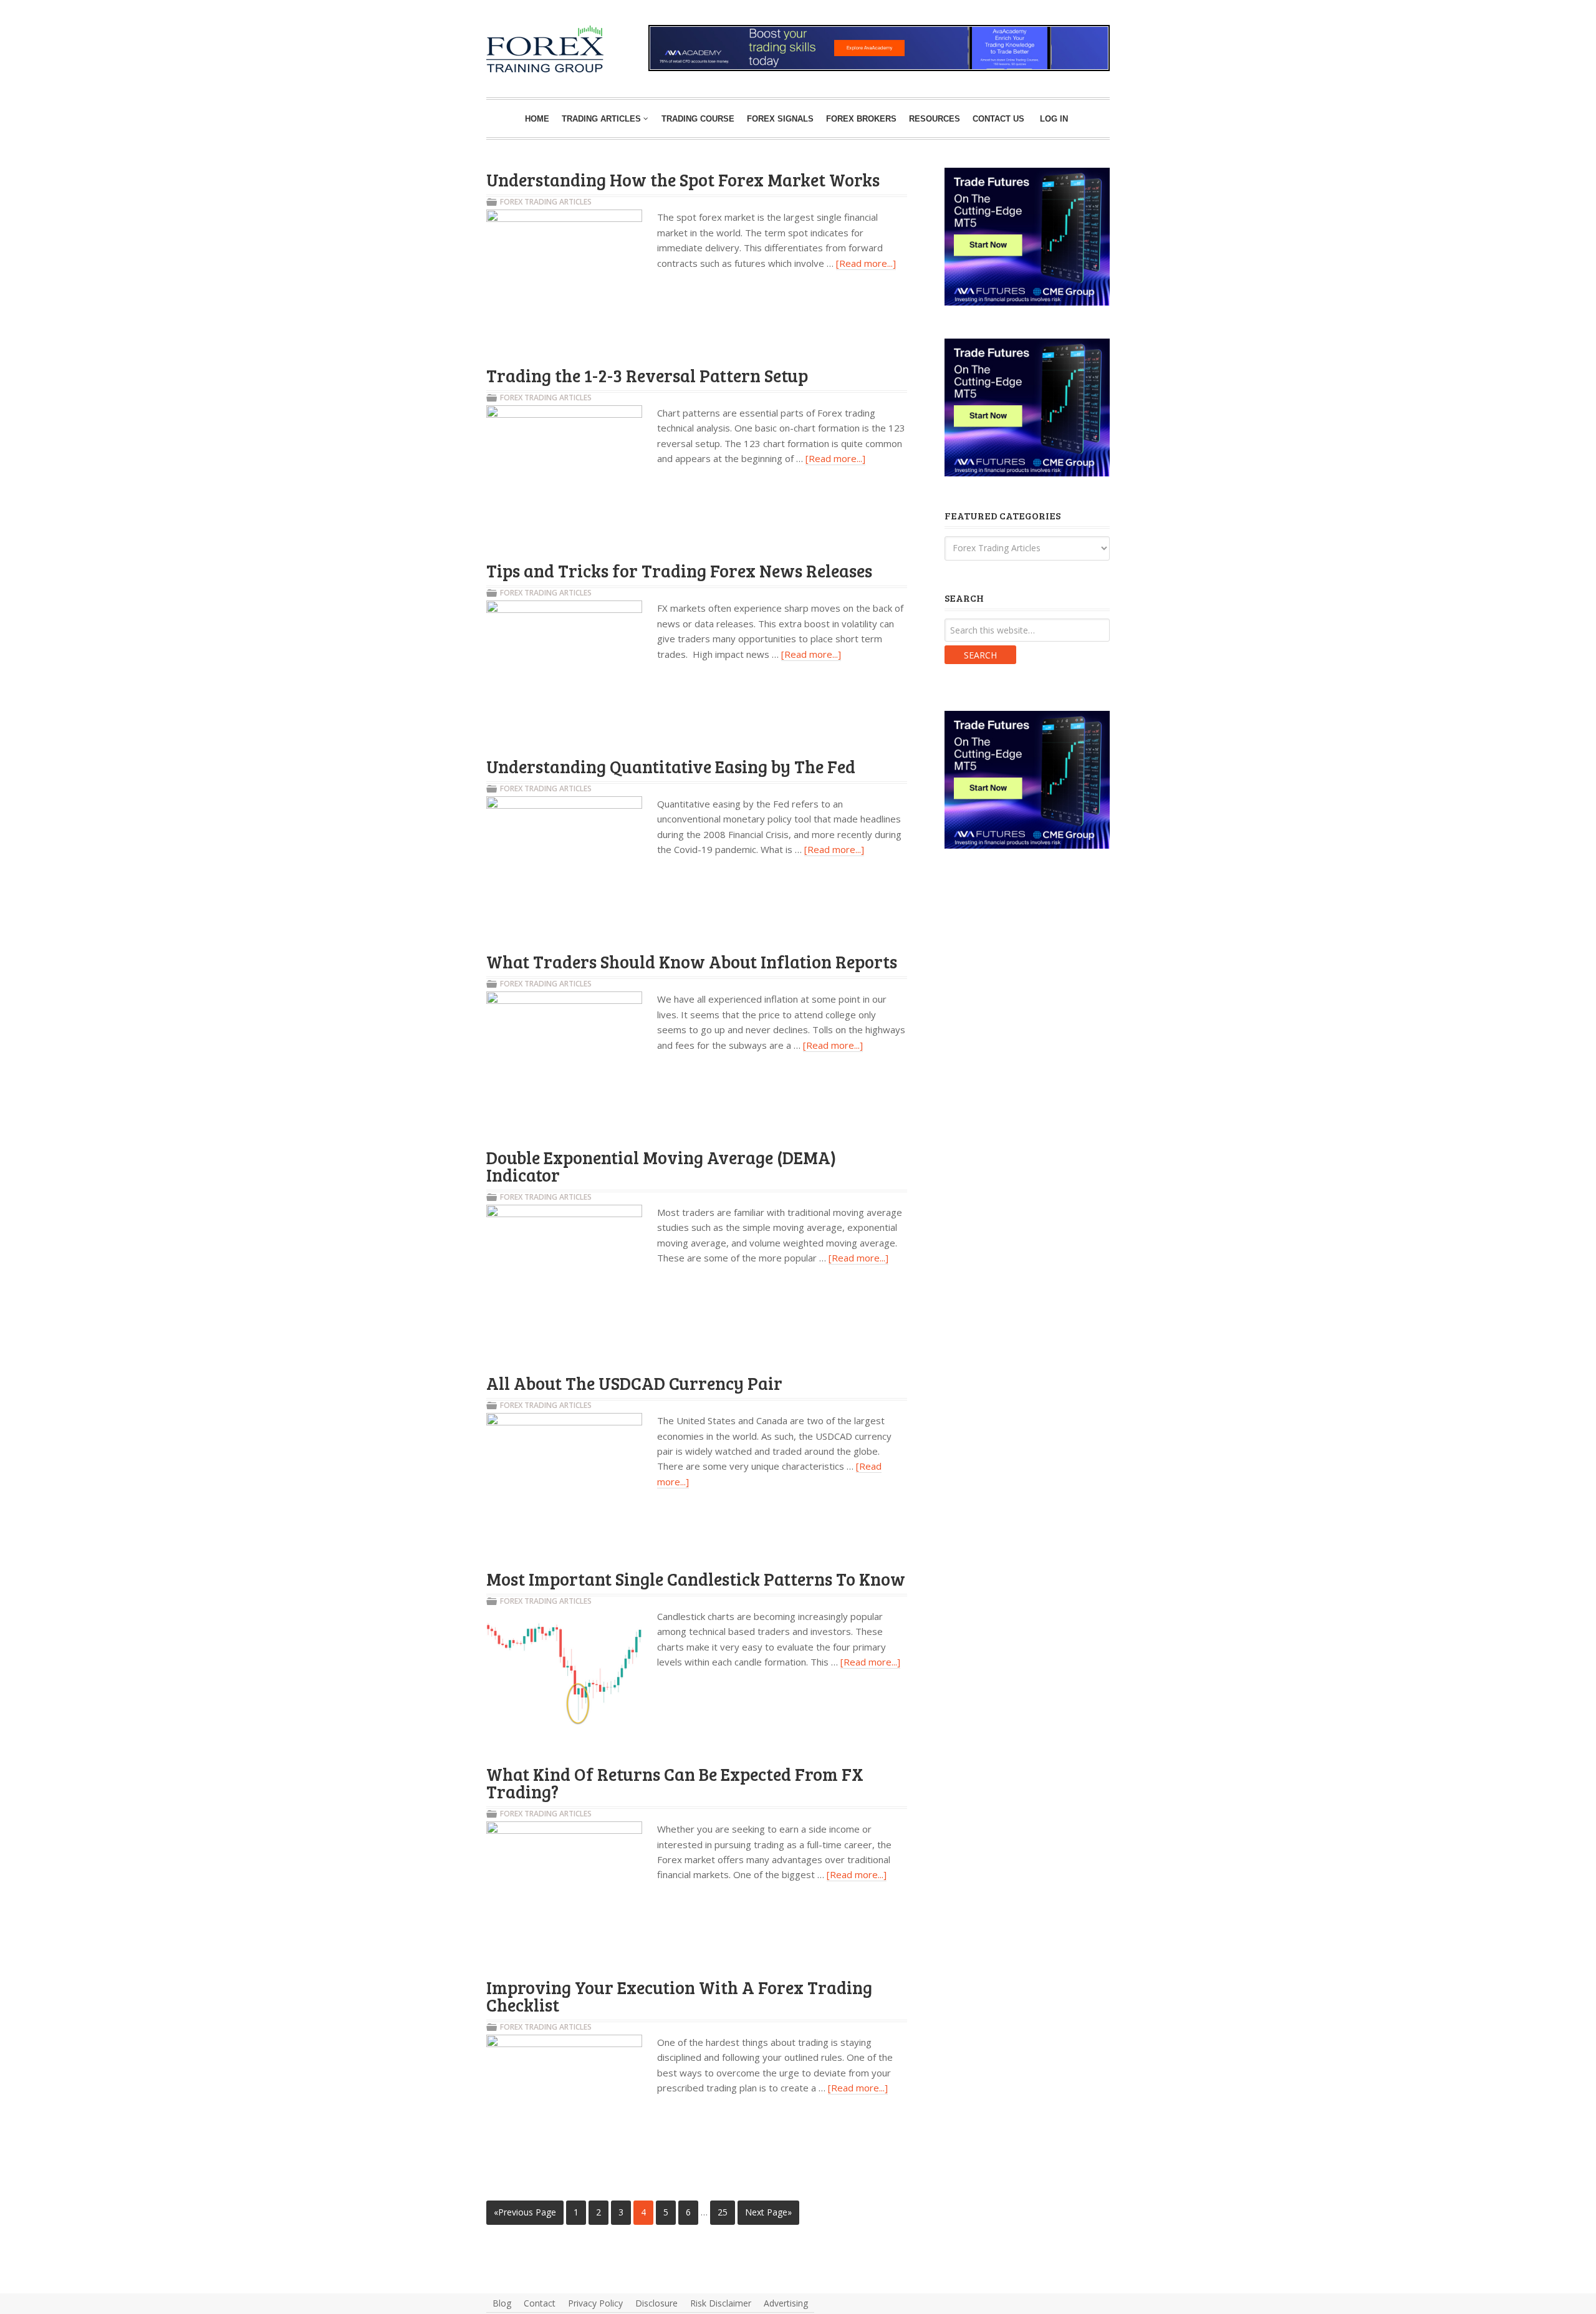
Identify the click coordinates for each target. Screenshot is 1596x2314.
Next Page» (768, 2212)
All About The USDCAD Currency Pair (634, 1383)
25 (723, 2212)
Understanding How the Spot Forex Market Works (683, 180)
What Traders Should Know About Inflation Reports (692, 962)
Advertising (786, 2303)
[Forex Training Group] (506, 40)
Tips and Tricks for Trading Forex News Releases (679, 571)
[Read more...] (866, 263)
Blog (502, 2303)
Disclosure (656, 2303)
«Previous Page (525, 2212)
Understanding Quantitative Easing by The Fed (671, 766)
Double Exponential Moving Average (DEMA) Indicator (661, 1166)
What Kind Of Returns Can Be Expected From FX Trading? (675, 1783)
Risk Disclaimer (721, 2303)
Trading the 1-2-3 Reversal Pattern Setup (647, 375)
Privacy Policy (595, 2303)
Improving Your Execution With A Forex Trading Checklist (679, 1996)
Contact (540, 2303)
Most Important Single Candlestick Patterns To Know (696, 1579)
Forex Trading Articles (546, 202)
